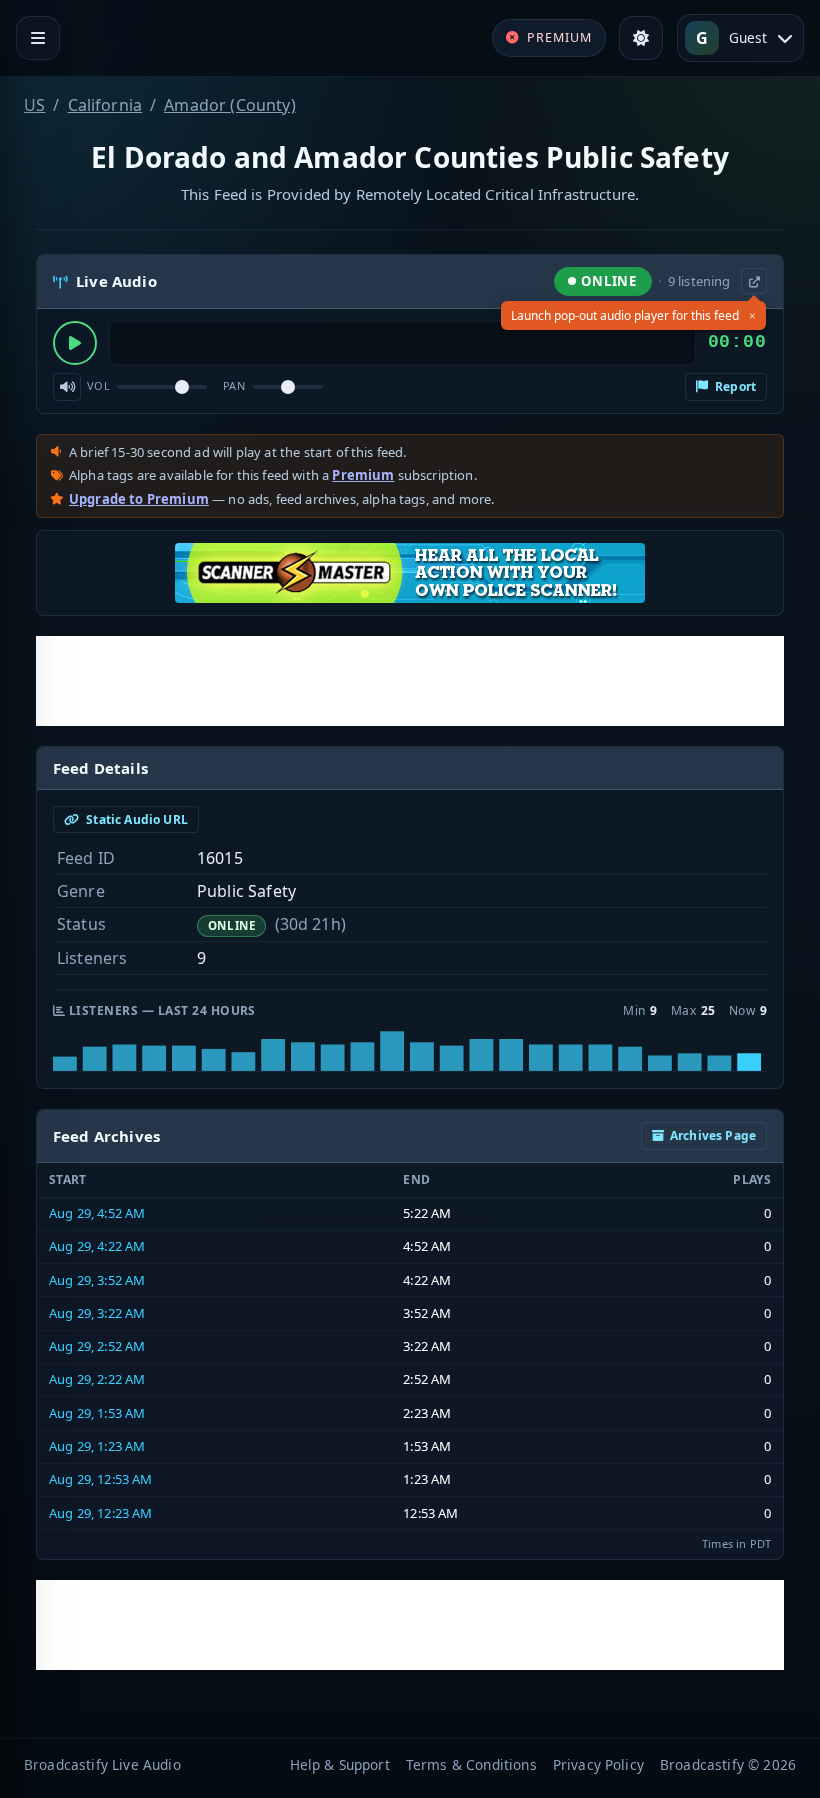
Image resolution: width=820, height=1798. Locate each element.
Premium (363, 475)
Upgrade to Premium (139, 499)
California (105, 105)
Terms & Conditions (471, 1764)
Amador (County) (229, 105)
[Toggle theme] (641, 38)
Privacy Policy (598, 1764)
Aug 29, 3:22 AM (97, 1313)
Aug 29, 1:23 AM (97, 1446)
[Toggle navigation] (38, 38)
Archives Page (713, 1135)
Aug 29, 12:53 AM (101, 1479)
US (34, 105)
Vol (98, 385)
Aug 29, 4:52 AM (97, 1213)
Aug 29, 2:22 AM (97, 1379)
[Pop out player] (754, 281)
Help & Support (340, 1764)
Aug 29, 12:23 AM (101, 1513)
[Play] (75, 343)
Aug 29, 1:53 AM (97, 1413)
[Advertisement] (410, 681)
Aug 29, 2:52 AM (97, 1346)
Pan (234, 385)
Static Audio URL (135, 819)
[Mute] (67, 387)
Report (734, 386)
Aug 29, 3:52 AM (97, 1280)
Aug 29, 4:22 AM (97, 1246)
